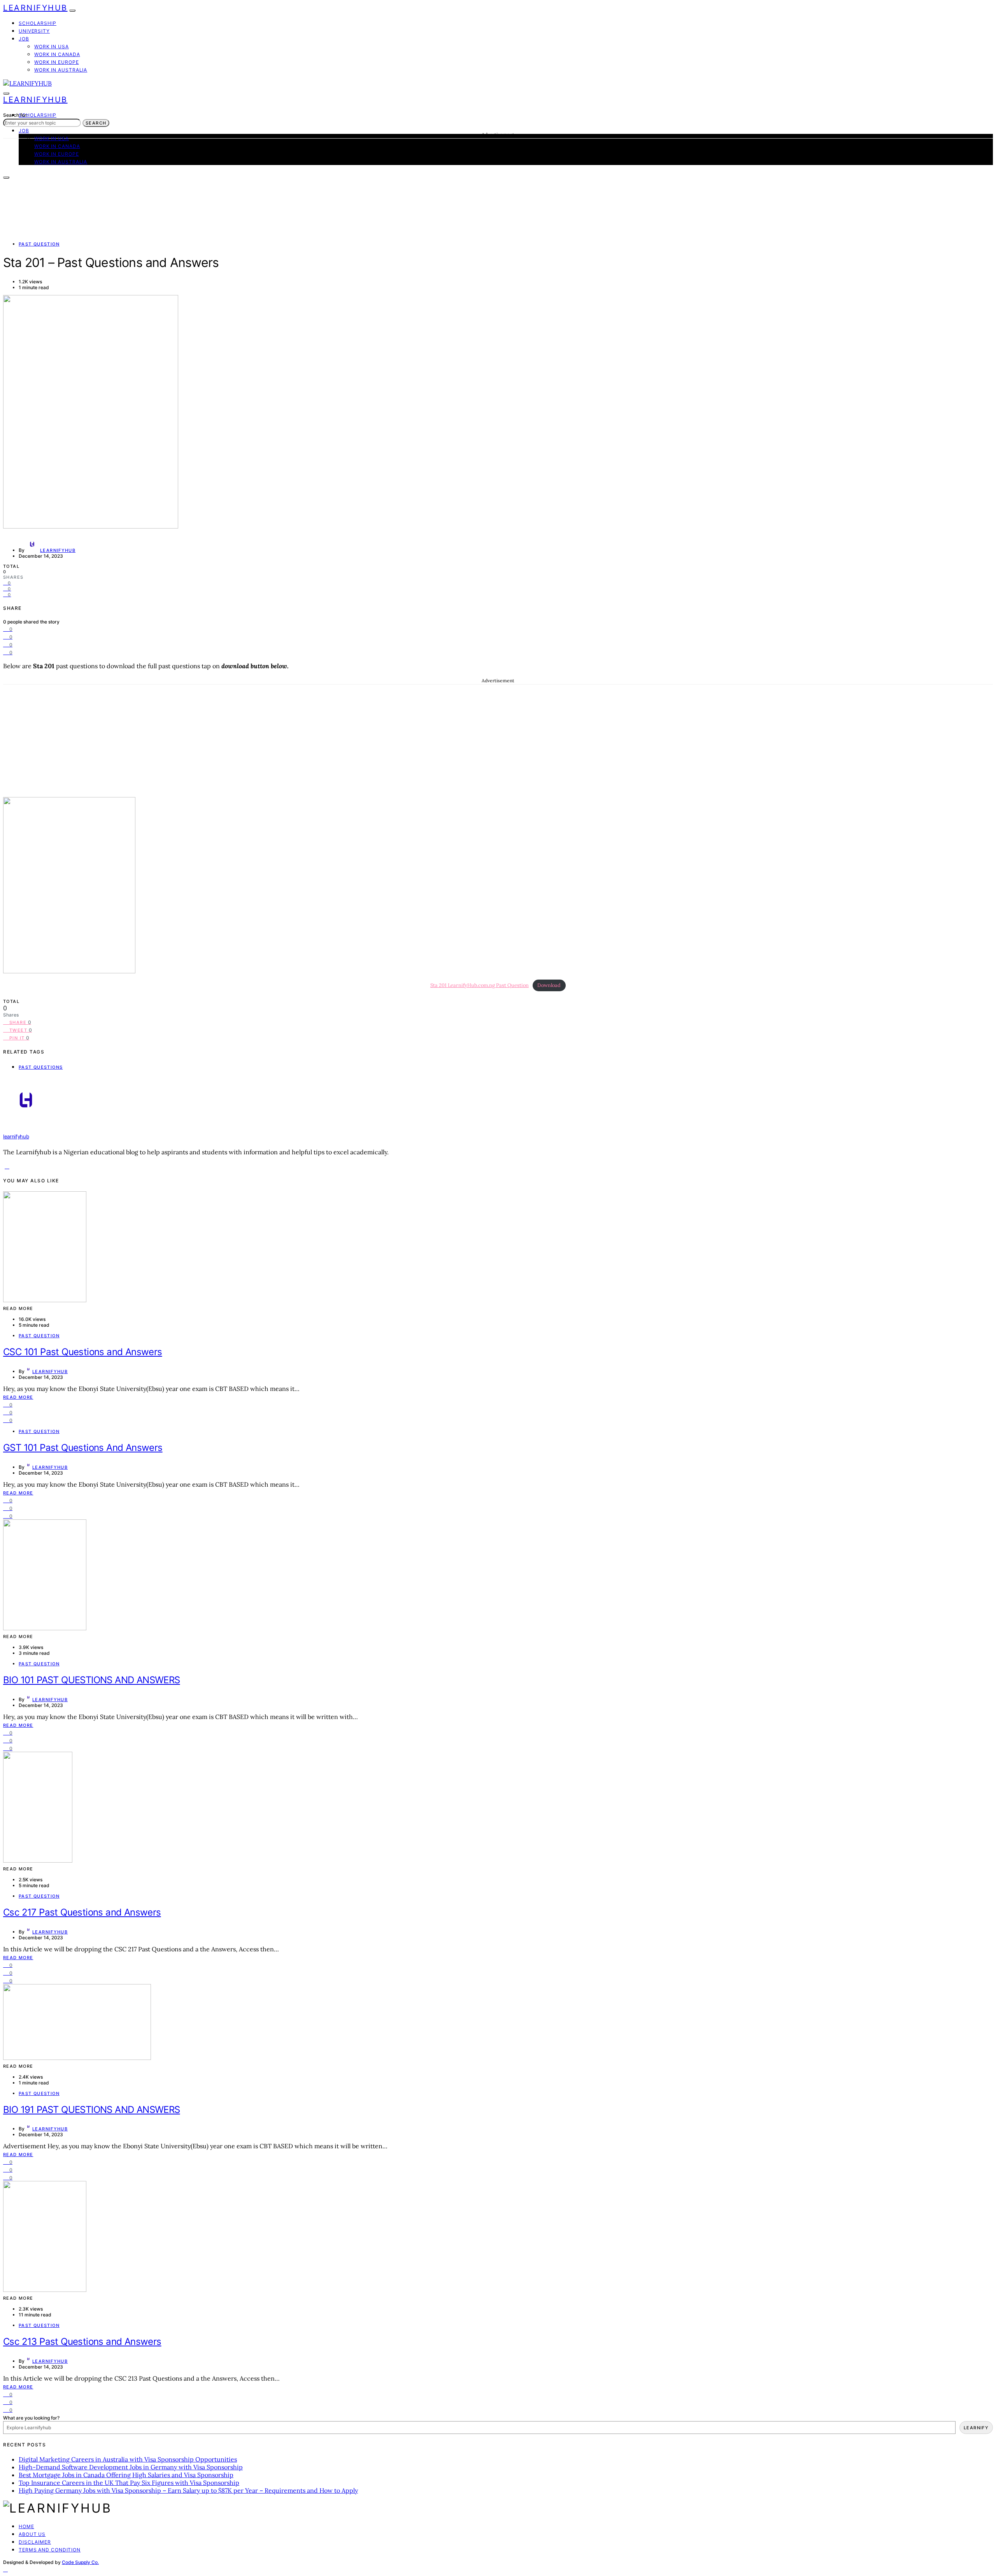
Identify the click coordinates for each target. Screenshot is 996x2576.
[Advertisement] (498, 739)
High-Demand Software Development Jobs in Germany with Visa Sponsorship (131, 2467)
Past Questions (41, 1067)
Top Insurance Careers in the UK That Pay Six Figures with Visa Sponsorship (129, 2483)
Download (549, 985)
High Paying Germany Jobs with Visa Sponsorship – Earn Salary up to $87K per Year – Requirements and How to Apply (188, 2490)
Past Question (39, 244)
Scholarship (38, 23)
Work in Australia (61, 70)
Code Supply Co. (80, 2562)
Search (96, 123)
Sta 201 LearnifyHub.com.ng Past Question (480, 985)
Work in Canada (57, 54)
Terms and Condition (50, 2550)
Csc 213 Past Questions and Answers (82, 2342)
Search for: (15, 115)
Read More (18, 1397)
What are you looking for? (31, 2418)
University (34, 31)
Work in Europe (57, 62)
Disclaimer (35, 2542)
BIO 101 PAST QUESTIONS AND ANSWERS (92, 1680)
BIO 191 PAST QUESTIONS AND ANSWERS (92, 2110)
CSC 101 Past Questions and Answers (83, 1352)
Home (26, 2526)
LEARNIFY (976, 2428)
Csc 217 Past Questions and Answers (82, 1912)
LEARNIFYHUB (35, 8)
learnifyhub (58, 550)
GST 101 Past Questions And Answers (83, 1448)
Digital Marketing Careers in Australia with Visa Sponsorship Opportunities (128, 2459)
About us (32, 2534)
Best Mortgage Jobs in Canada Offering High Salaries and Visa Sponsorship (126, 2475)
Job (24, 39)
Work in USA (52, 47)
